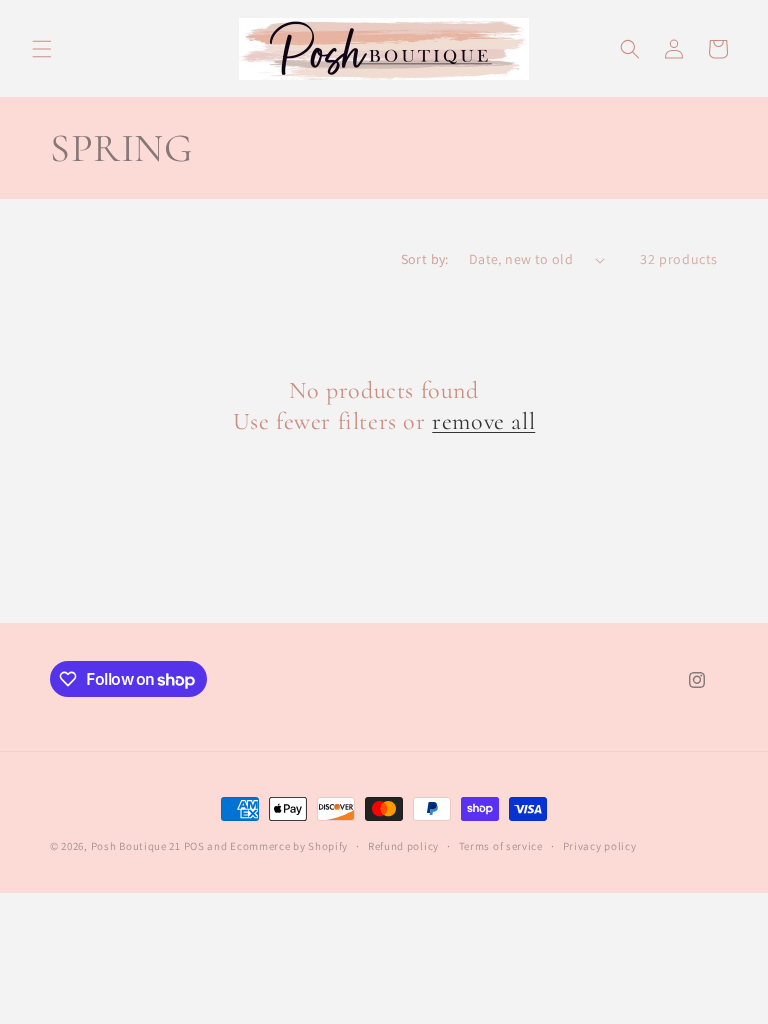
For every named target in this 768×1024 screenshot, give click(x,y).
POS (194, 846)
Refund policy (403, 846)
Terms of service (501, 846)
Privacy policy (600, 846)
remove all (483, 421)
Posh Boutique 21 (136, 846)
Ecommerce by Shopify (289, 846)
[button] (42, 49)
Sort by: (425, 259)
